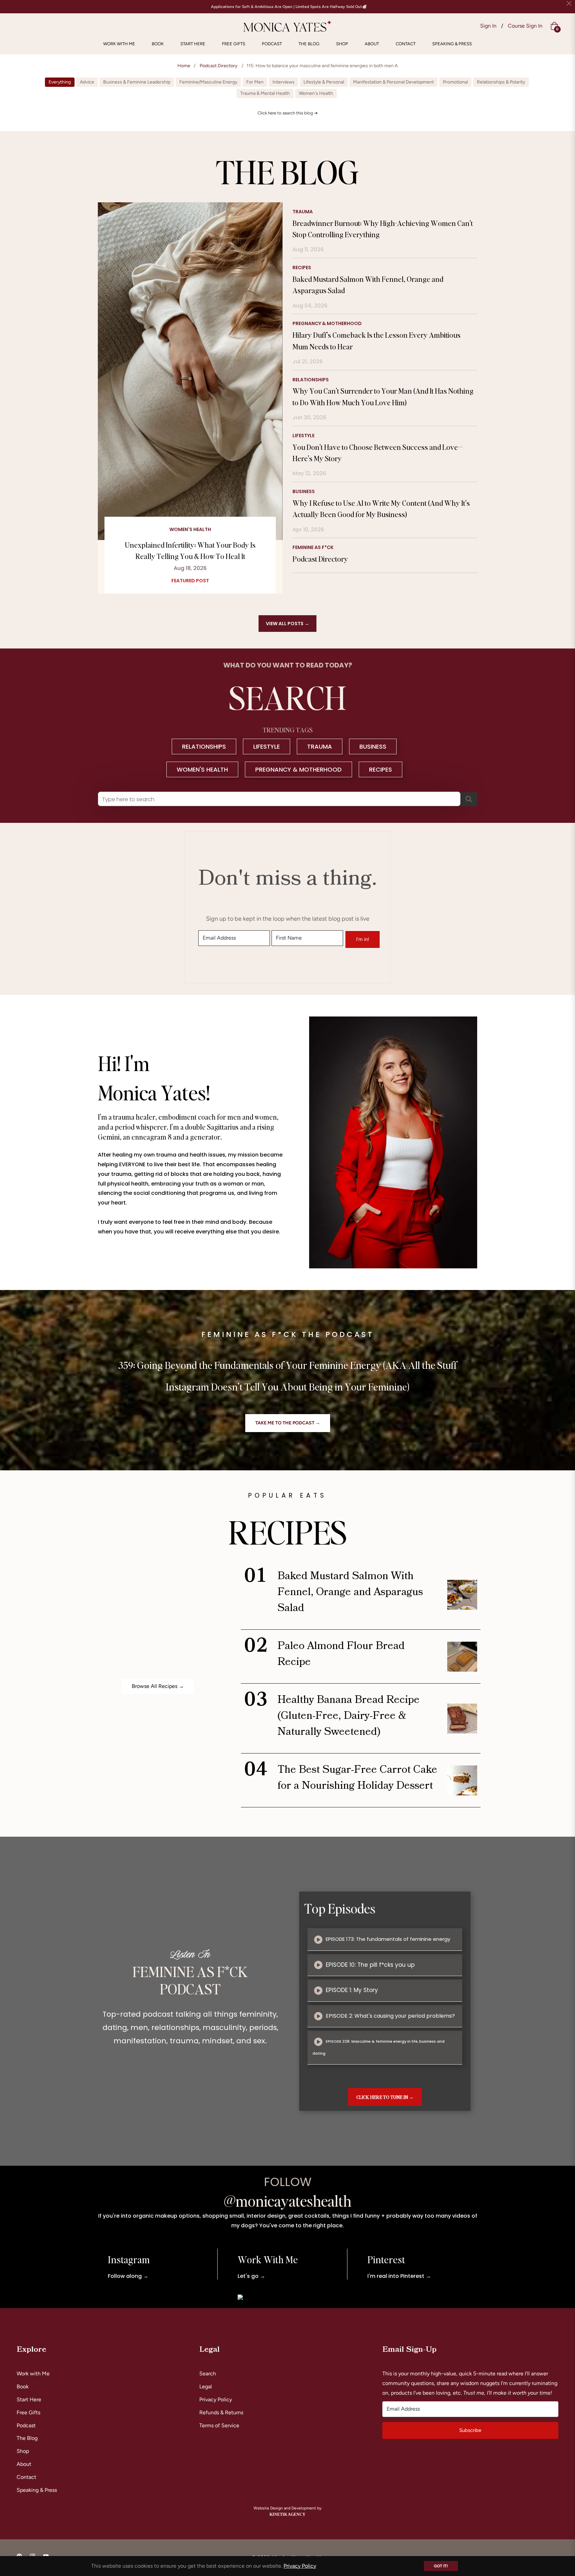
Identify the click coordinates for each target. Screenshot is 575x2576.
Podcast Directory (218, 66)
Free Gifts (28, 2412)
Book (23, 2387)
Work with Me (33, 2374)
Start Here (29, 2399)
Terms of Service (219, 2425)
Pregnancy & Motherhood (327, 323)
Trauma (303, 212)
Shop (23, 2451)
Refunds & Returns (221, 2412)
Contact (26, 2477)
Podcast (26, 2425)
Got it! (441, 2566)
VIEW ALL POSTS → (287, 624)
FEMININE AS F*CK (313, 547)
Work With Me (268, 2259)
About (24, 2464)
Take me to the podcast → (288, 1423)
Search (208, 2374)
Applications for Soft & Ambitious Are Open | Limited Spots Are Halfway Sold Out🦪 (289, 7)
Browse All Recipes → (158, 1686)
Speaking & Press (37, 2490)
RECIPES (381, 769)
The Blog (27, 2438)
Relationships (311, 380)
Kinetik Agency (287, 2514)
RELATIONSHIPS (204, 746)
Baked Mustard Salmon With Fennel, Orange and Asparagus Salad (350, 1592)
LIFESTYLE (267, 746)
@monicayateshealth (288, 2201)
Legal (206, 2387)
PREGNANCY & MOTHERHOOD (298, 769)
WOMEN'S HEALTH (202, 769)
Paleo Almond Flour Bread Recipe (341, 1654)
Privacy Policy (216, 2399)
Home (184, 66)
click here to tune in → (385, 2097)
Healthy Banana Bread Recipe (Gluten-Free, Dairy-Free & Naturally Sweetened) (349, 1716)
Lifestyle (303, 436)
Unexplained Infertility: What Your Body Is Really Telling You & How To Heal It (190, 550)
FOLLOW (288, 2182)
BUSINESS (373, 746)
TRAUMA (320, 746)
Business (304, 491)
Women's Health (190, 530)
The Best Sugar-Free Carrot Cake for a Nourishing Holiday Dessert (357, 1778)
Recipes (302, 268)
